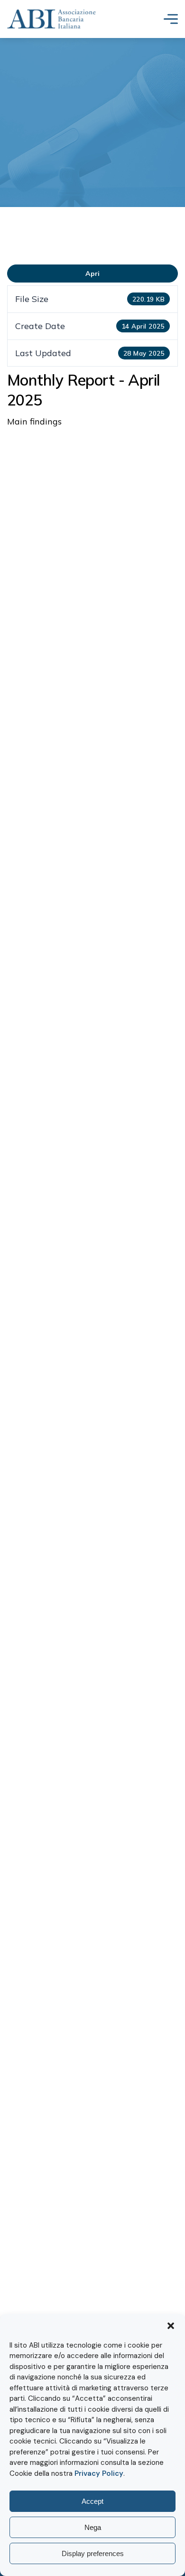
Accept (92, 2501)
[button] (171, 2326)
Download (92, 274)
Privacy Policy (99, 2473)
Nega (93, 2527)
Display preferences (93, 2553)
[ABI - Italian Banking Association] (51, 19)
